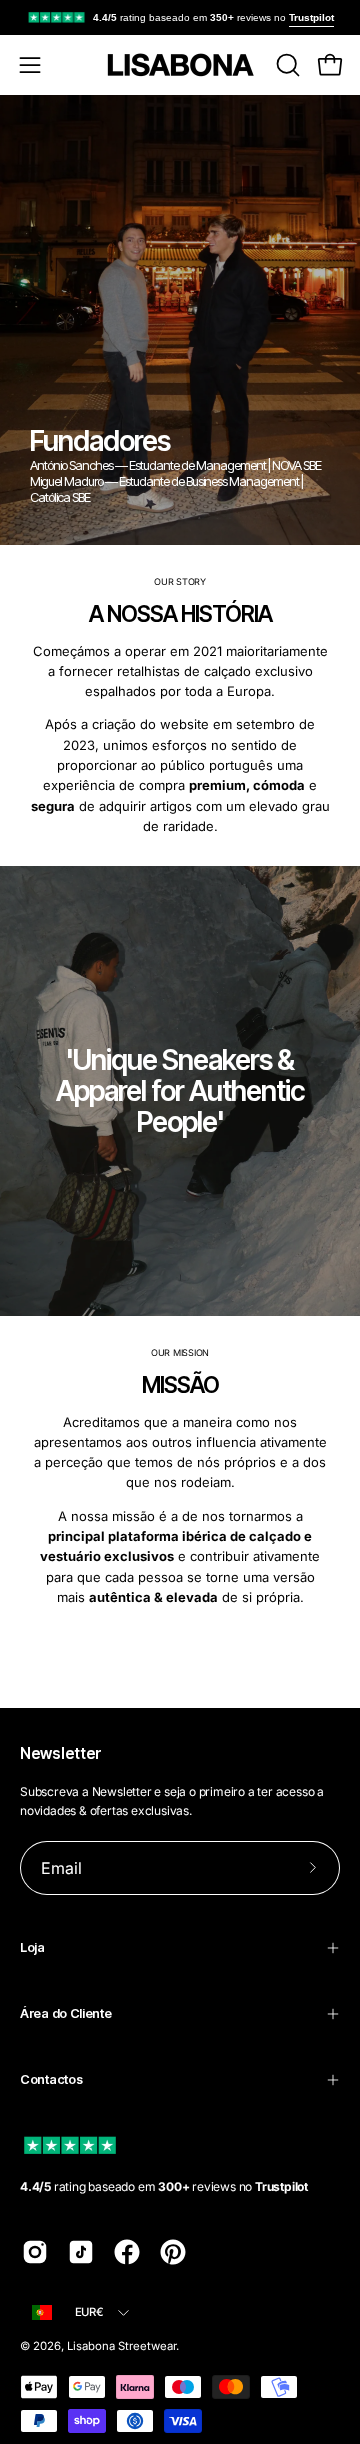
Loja (32, 1947)
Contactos (51, 2079)
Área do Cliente (66, 2013)
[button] (286, 65)
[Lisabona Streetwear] (180, 65)
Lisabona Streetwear (121, 2346)
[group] (180, 17)
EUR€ (89, 2312)
